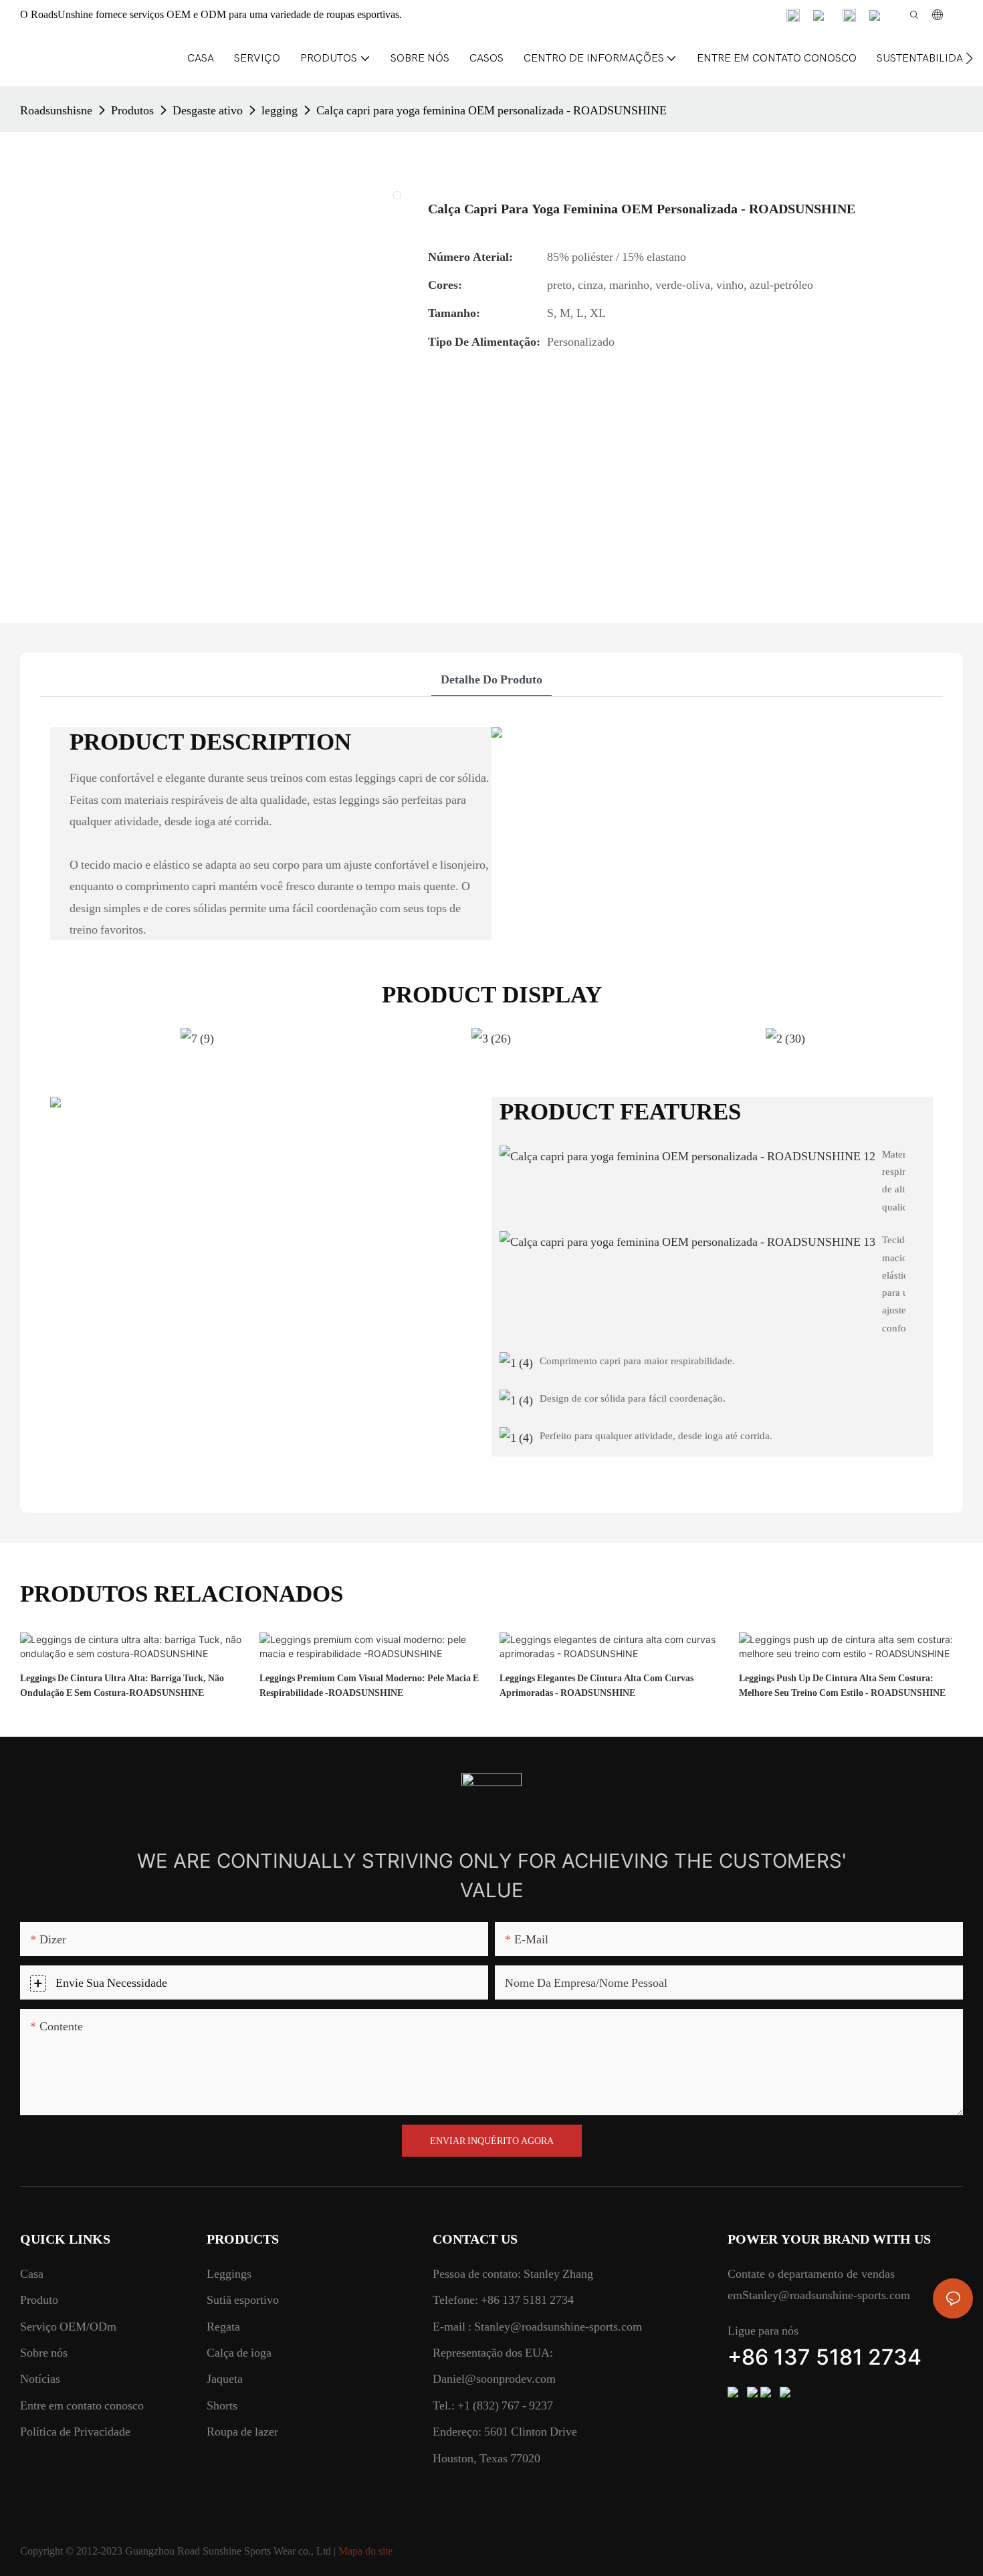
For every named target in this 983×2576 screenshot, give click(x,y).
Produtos (132, 110)
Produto (39, 2299)
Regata (223, 2326)
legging (280, 110)
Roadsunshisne (56, 110)
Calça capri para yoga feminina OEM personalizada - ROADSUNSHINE (491, 110)
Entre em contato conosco (82, 2405)
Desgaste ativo (208, 110)
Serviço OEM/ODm (68, 2326)
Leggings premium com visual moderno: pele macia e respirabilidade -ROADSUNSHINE (369, 1685)
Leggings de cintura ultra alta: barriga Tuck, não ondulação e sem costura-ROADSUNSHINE (122, 1685)
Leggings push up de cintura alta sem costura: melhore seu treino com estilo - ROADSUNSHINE (842, 1685)
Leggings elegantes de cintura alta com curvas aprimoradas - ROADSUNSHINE (596, 1685)
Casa (32, 2273)
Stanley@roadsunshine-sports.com (557, 2326)
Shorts (222, 2405)
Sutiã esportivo (243, 2299)
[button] (969, 58)
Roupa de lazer (242, 2431)
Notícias (40, 2378)
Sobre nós (44, 2352)
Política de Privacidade (75, 2431)
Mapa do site (365, 2551)
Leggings (229, 2273)
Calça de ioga (239, 2352)
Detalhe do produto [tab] (491, 679)
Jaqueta (225, 2378)
